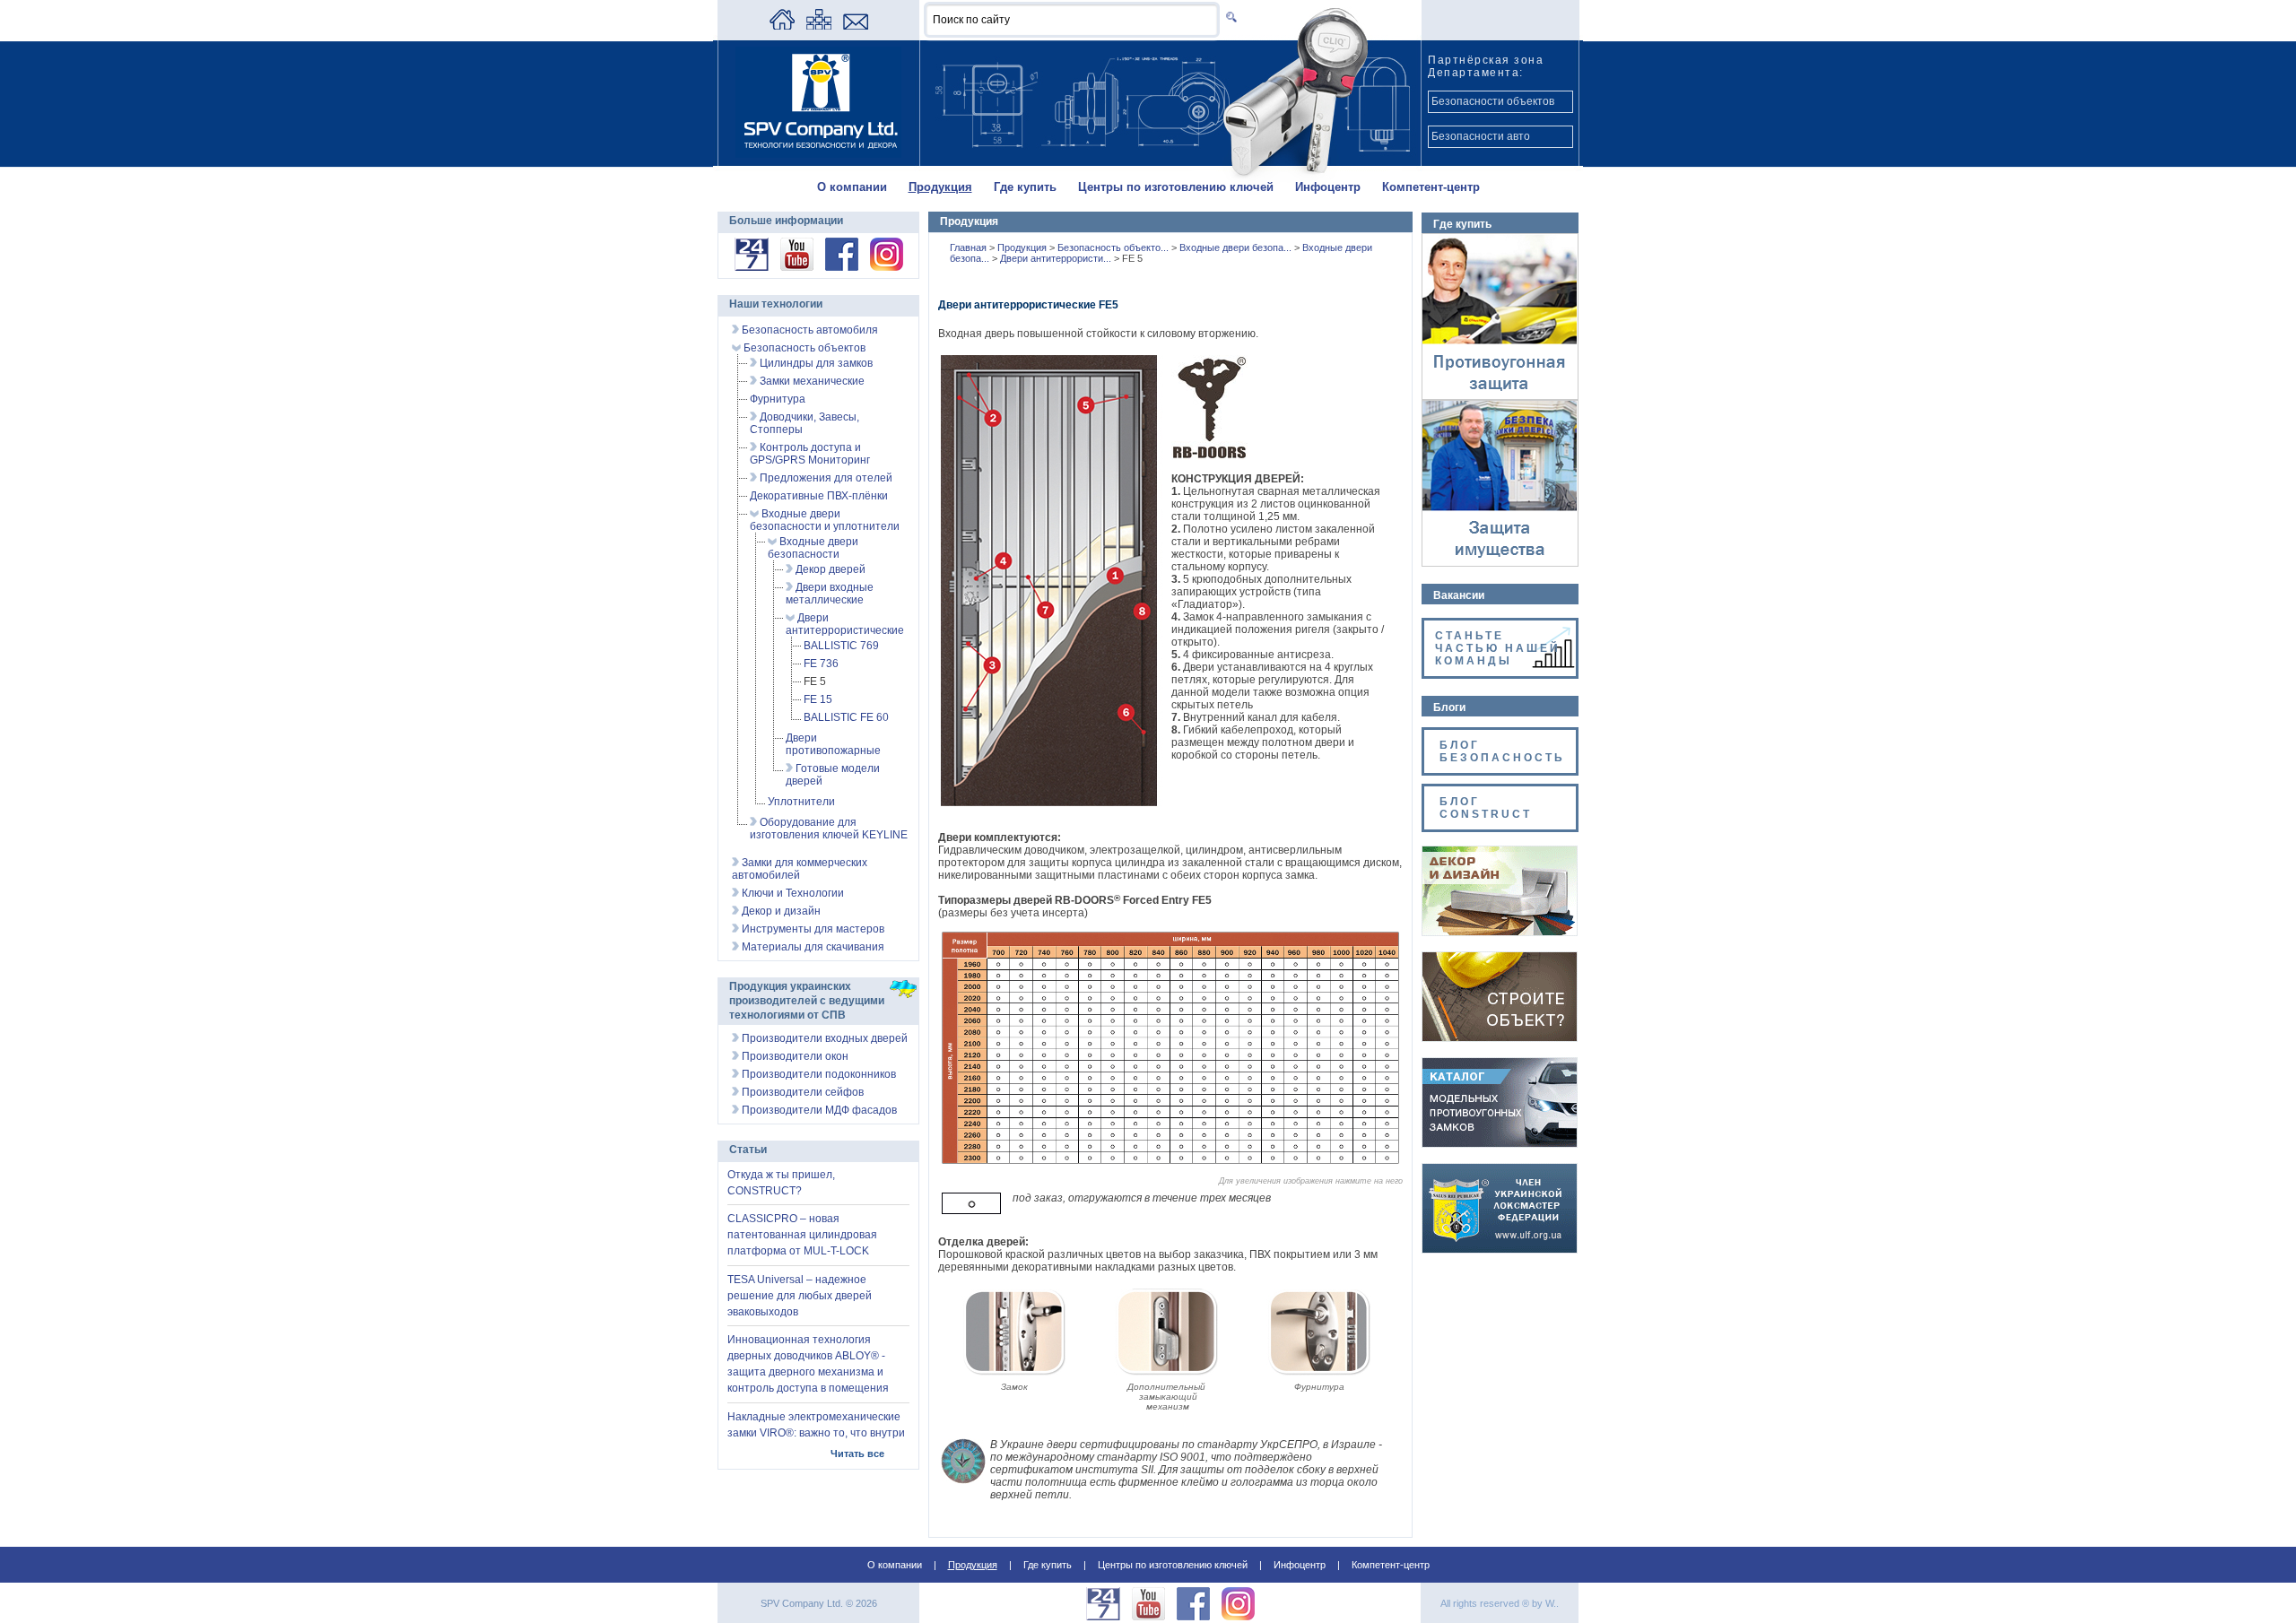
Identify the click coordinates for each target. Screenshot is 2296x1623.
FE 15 (818, 699)
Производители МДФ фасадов (818, 1110)
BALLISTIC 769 (841, 646)
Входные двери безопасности (813, 548)
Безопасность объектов (803, 348)
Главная (970, 247)
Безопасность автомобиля (809, 330)
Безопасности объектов (1493, 101)
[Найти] (1228, 17)
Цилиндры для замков (815, 363)
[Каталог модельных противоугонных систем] (1500, 1143)
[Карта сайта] (819, 26)
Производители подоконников (818, 1074)
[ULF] (1500, 1249)
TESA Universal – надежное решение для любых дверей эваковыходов (800, 1296)
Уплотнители (801, 802)
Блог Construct (1486, 808)
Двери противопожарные (833, 744)
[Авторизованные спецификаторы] (1500, 1037)
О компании (852, 187)
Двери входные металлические (830, 594)
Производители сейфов (801, 1092)
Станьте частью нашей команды (1498, 648)
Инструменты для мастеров (812, 929)
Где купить (1025, 187)
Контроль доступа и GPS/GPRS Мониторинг (810, 454)
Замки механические (811, 381)
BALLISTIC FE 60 (846, 717)
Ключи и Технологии (791, 893)
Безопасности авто (1481, 136)
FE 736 (821, 664)
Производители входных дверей (823, 1038)
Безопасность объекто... (1114, 247)
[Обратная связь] (856, 26)
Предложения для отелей (825, 478)
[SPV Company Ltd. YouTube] (797, 267)
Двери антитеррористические (845, 624)
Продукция (940, 187)
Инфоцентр (1328, 187)
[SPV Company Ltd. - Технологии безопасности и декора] (818, 154)
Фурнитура (778, 399)
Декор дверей (829, 569)
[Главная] (782, 26)
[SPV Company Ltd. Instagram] (887, 267)
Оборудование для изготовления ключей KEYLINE (829, 829)
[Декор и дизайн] (1500, 932)
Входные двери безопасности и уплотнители (825, 520)
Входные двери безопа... (1237, 247)
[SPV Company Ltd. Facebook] (842, 267)
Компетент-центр (1431, 187)
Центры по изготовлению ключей (1176, 187)
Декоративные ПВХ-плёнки (819, 496)
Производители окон (794, 1056)
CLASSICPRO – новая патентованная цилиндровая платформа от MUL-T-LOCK (802, 1235)
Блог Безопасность (1502, 751)
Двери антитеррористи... (1057, 258)
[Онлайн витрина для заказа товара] (752, 267)
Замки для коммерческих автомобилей (800, 869)
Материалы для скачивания (812, 947)
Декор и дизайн (780, 911)
